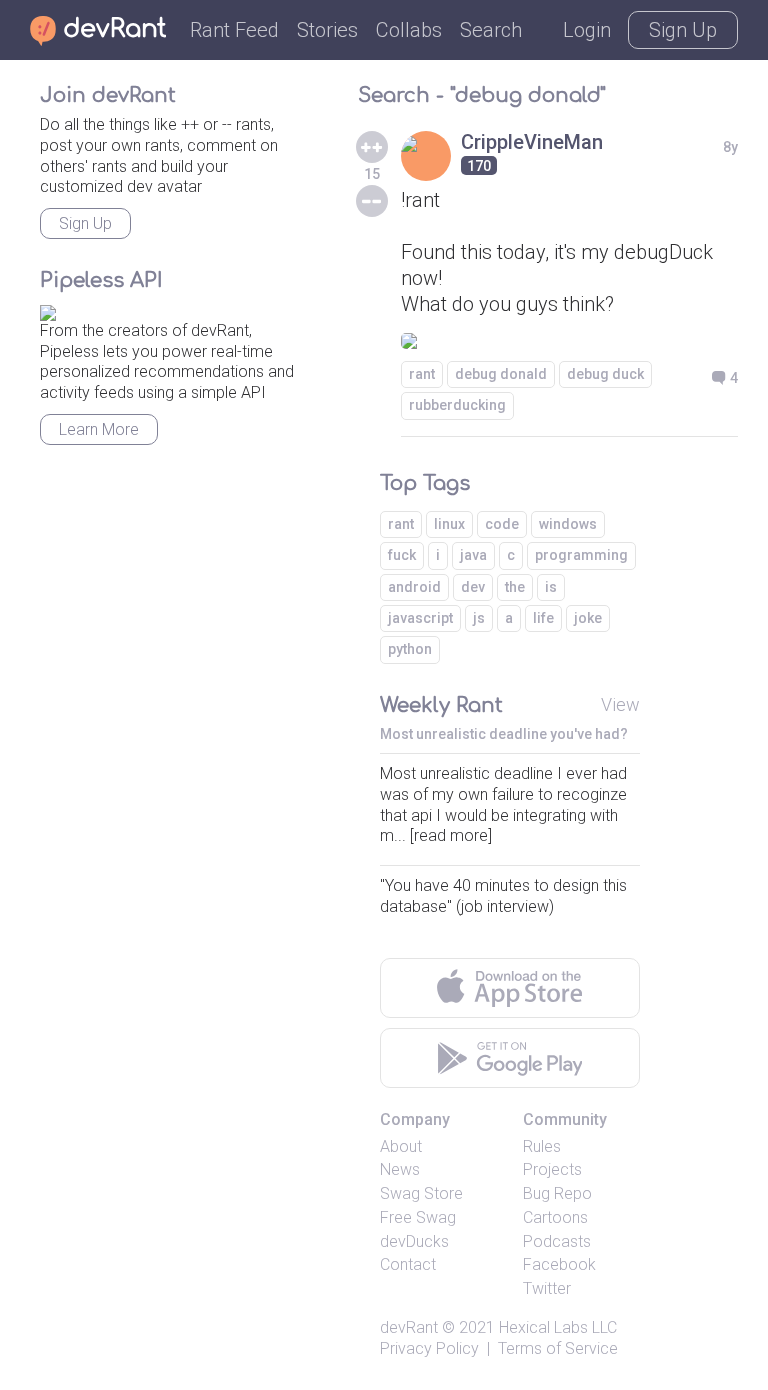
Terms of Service (558, 1348)
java (473, 555)
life (543, 618)
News (400, 1169)
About (401, 1146)
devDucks (414, 1241)
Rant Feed (234, 30)
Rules (542, 1146)
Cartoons (555, 1217)
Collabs (409, 30)
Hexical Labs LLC (558, 1327)
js (479, 618)
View (620, 704)
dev (473, 587)
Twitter (547, 1288)
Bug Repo (557, 1193)
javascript (420, 618)
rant (422, 374)
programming (581, 555)
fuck (402, 555)
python (410, 649)
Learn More (99, 429)
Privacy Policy (429, 1348)
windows (568, 524)
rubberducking (457, 405)
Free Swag (418, 1217)
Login (587, 30)
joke (588, 618)
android (414, 587)
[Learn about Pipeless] (48, 309)
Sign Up (683, 30)
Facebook (559, 1264)
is (551, 587)
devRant (409, 1327)
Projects (552, 1169)
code (502, 524)
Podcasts (557, 1241)
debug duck (605, 374)
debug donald (501, 374)
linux (449, 524)
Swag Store (421, 1193)
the (515, 587)
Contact (408, 1264)
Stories (327, 30)
